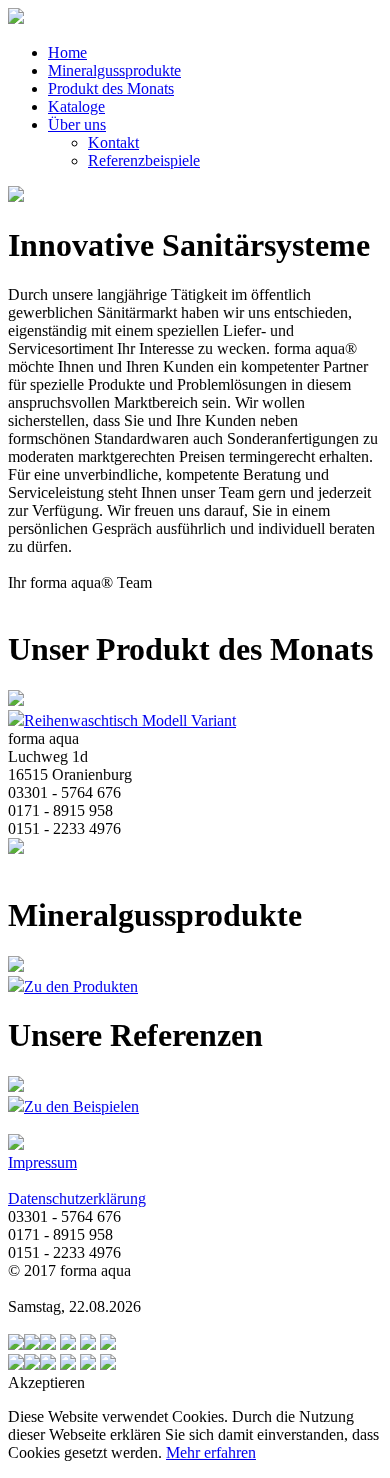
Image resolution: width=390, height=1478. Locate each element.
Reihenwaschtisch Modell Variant (130, 720)
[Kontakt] (88, 1344)
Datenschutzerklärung (77, 1198)
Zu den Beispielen (81, 1106)
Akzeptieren (46, 1382)
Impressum (42, 1162)
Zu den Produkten (81, 986)
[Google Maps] (68, 1344)
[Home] (108, 1344)
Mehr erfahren (211, 1452)
